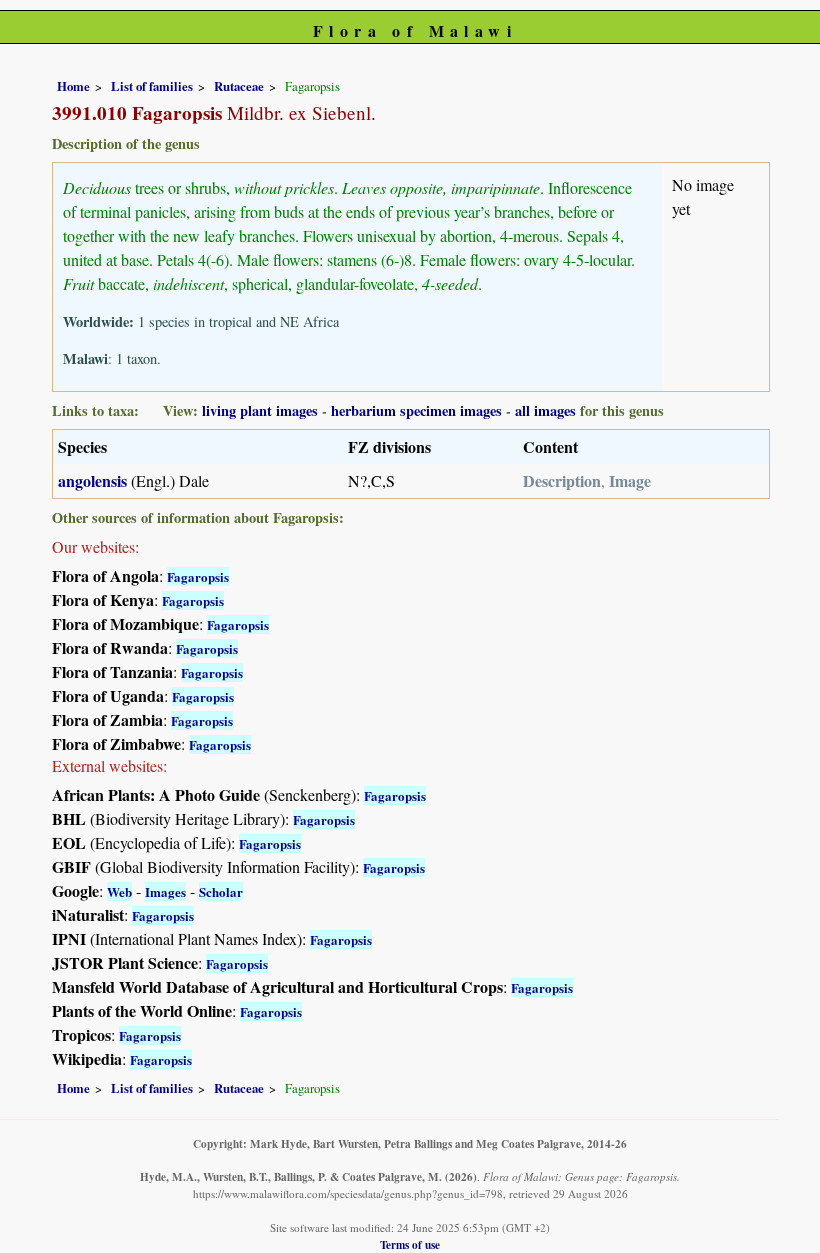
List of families (152, 86)
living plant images (260, 410)
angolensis (92, 480)
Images (165, 891)
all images (545, 410)
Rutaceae (239, 86)
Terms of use (410, 1244)
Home (73, 86)
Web (119, 891)
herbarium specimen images (416, 410)
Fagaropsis (198, 576)
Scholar (221, 891)
